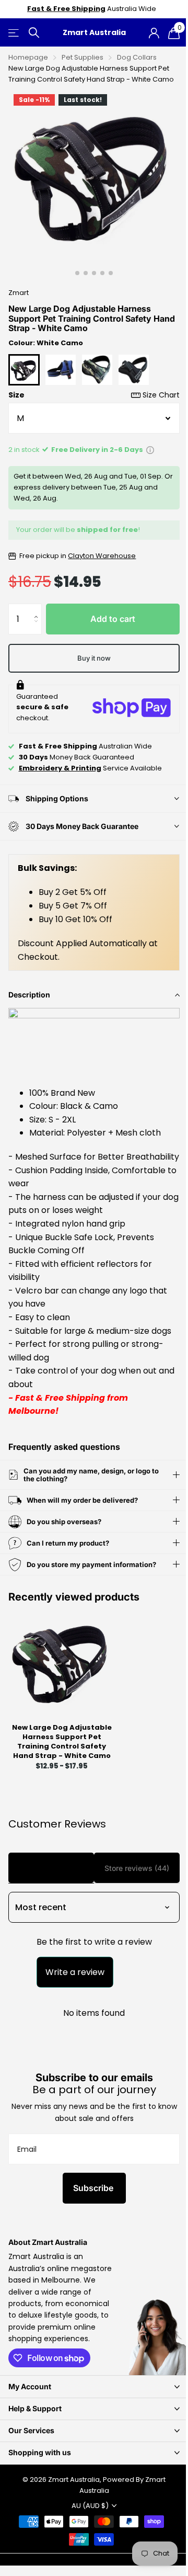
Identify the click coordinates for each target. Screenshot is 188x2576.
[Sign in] (154, 33)
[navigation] (77, 273)
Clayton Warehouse (102, 556)
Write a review (71, 2001)
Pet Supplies (83, 57)
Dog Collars (137, 57)
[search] (34, 33)
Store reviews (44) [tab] (131, 1897)
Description (29, 1006)
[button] (39, 609)
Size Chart (161, 395)
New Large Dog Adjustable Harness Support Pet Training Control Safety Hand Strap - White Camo (62, 1771)
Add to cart (113, 619)
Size (94, 395)
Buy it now (94, 658)
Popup (150, 450)
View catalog (14, 33)
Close (90, 2427)
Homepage (28, 57)
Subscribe (90, 2217)
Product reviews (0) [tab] (49, 1897)
